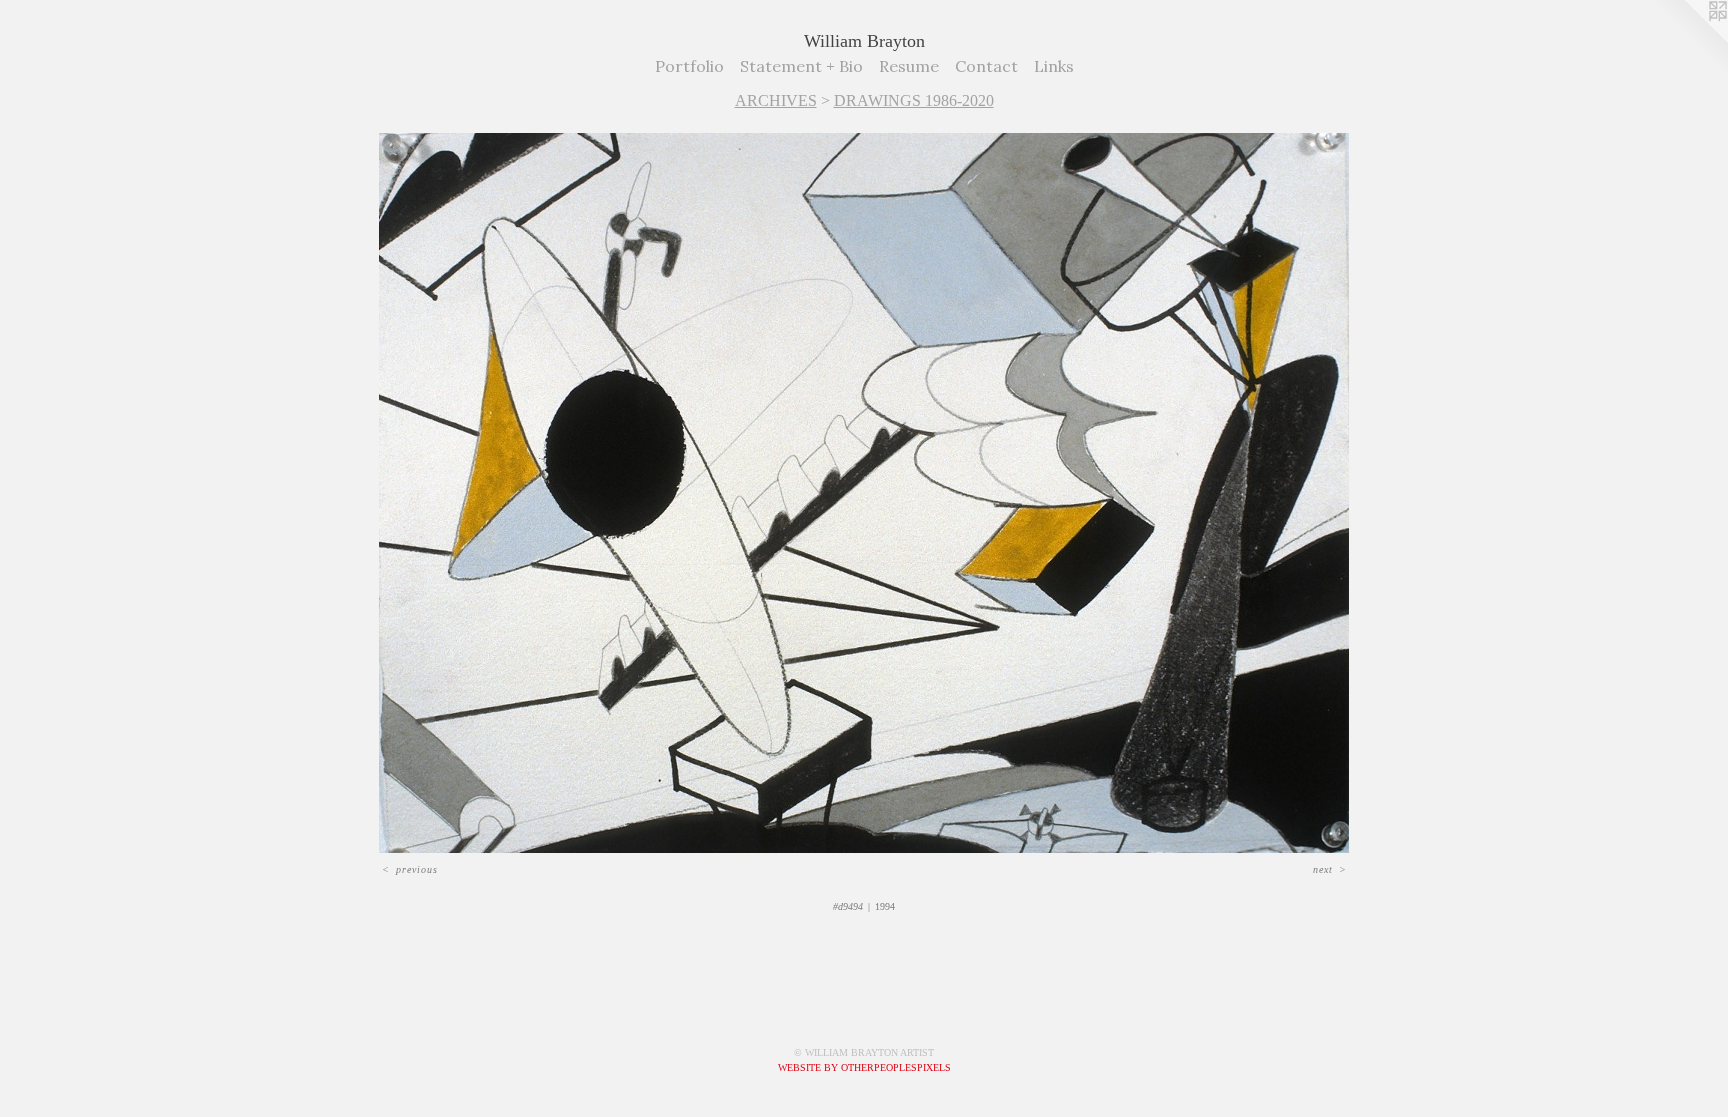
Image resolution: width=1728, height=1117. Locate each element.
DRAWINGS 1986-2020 (914, 100)
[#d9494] (864, 493)
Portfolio (689, 66)
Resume (909, 66)
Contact (986, 66)
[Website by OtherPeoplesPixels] (1688, 40)
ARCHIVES (776, 100)
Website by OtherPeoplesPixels (864, 1067)
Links (1054, 66)
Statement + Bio (801, 66)
